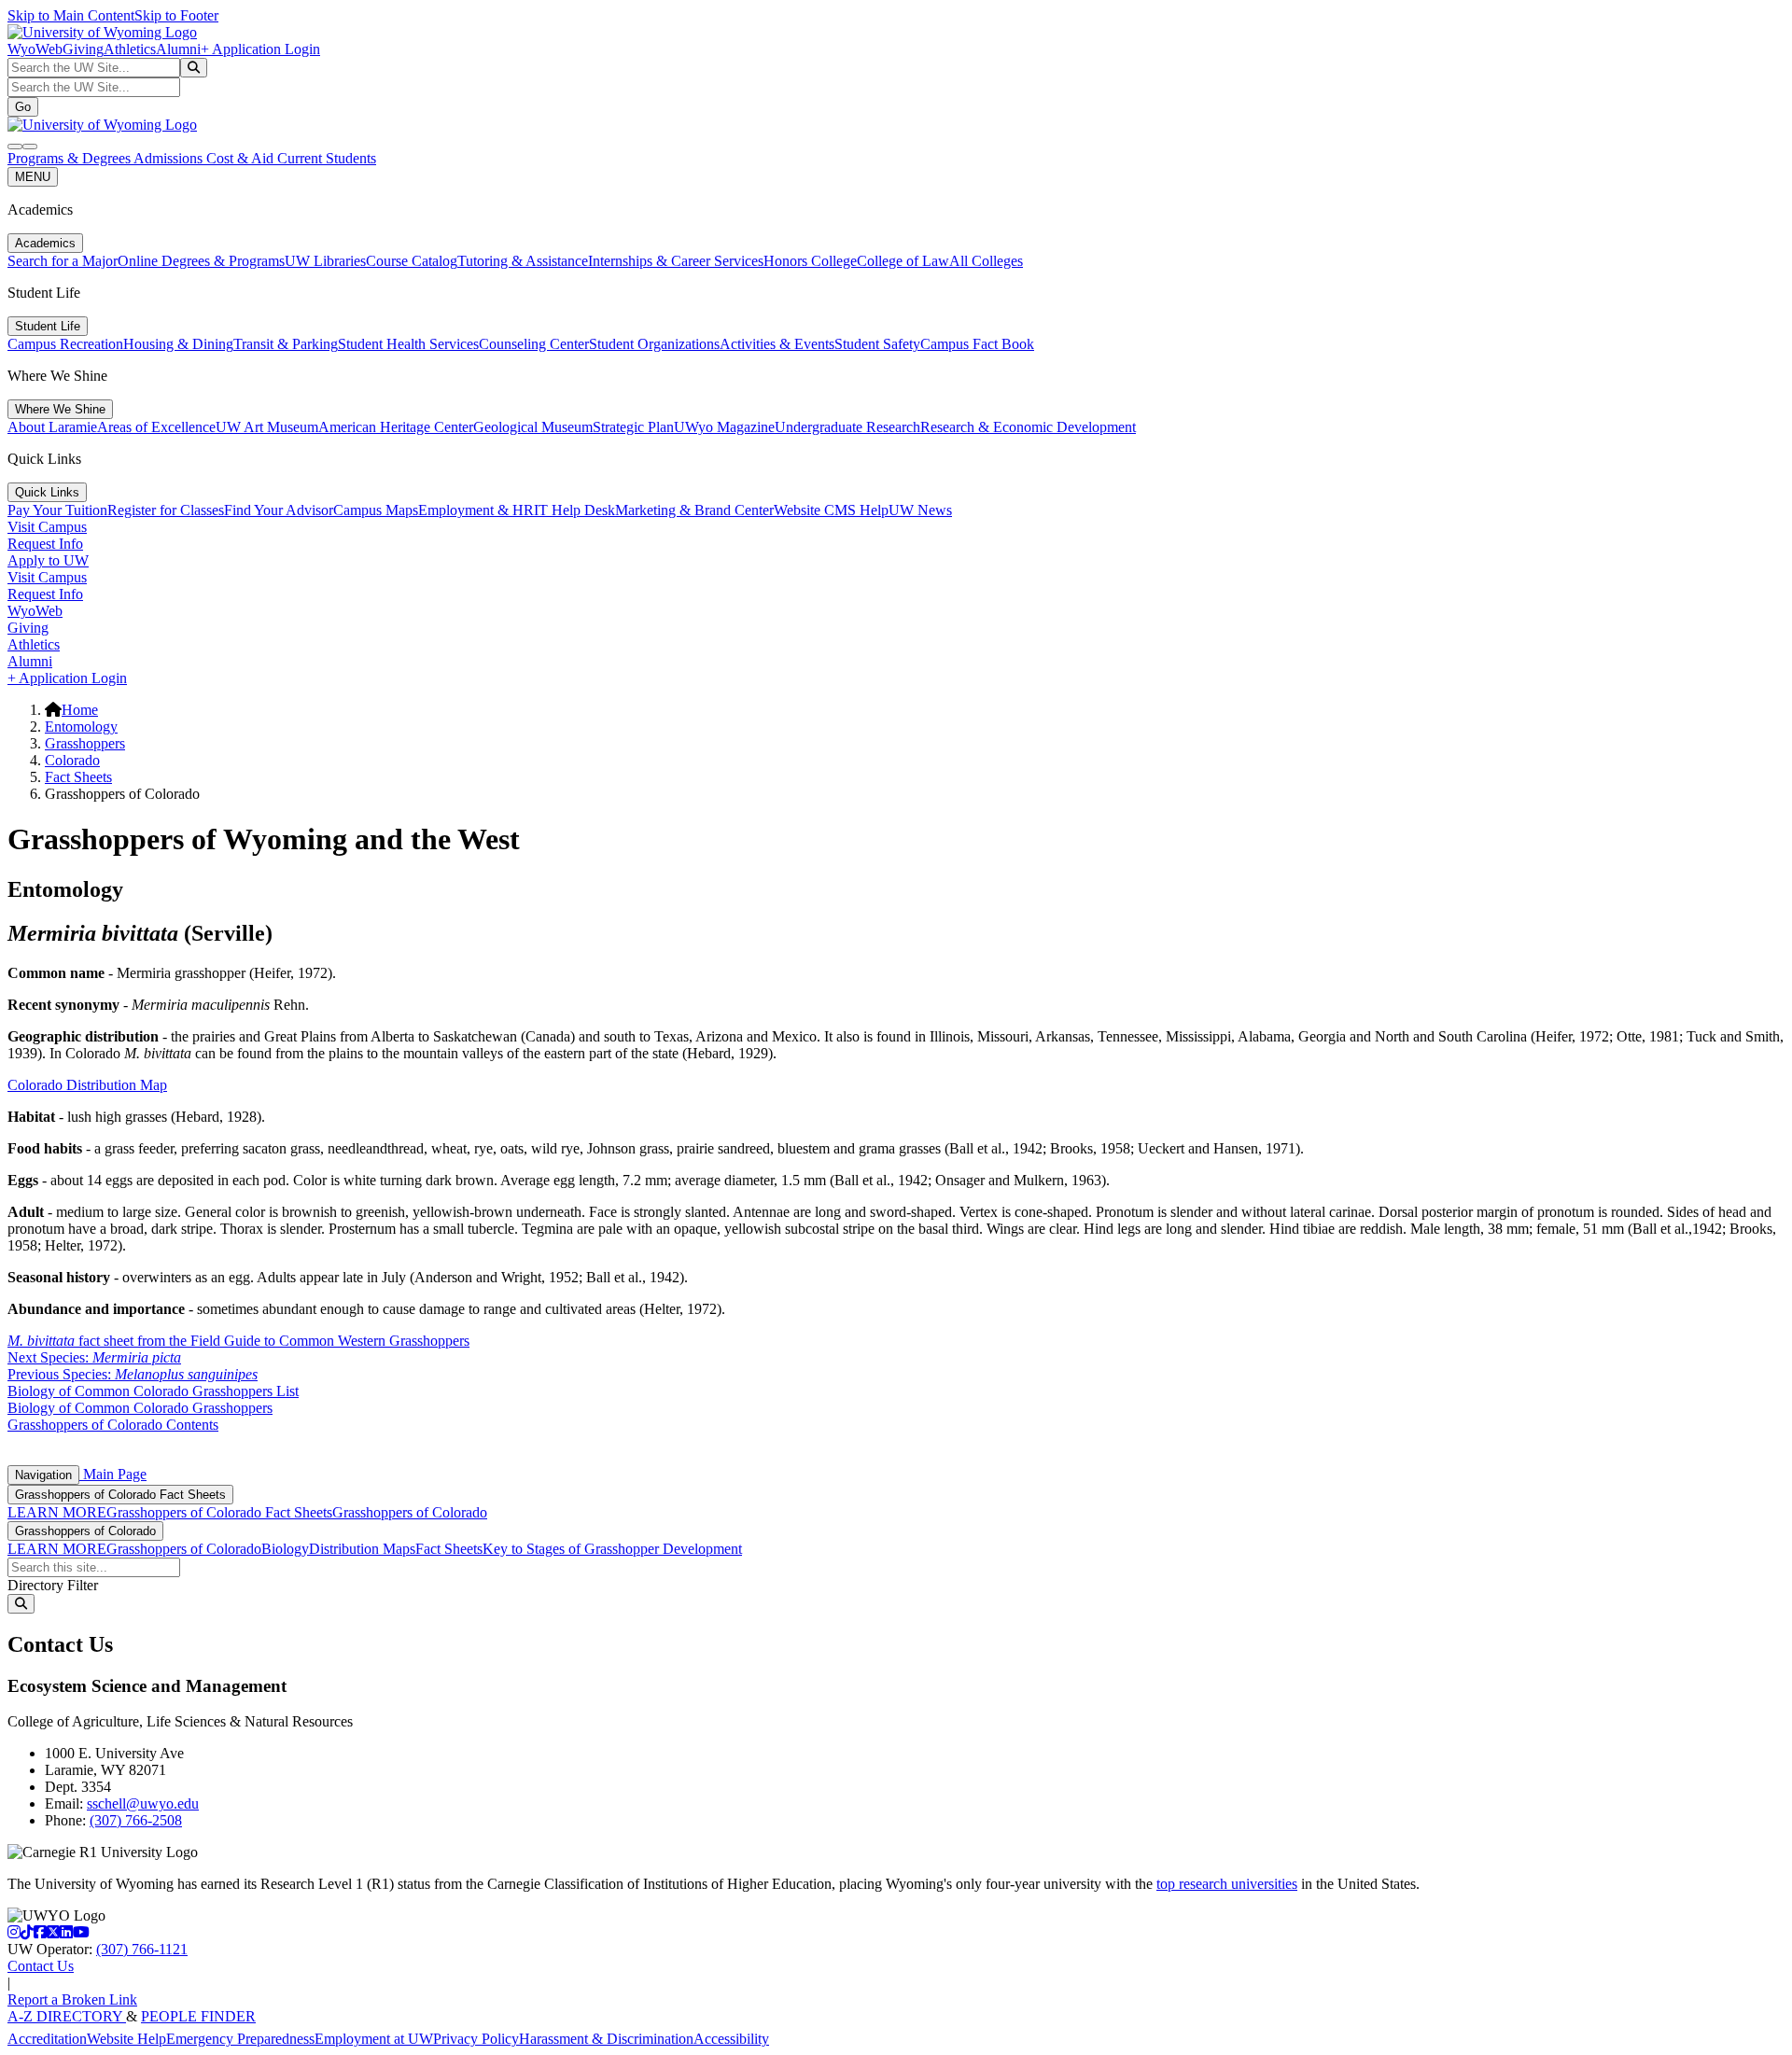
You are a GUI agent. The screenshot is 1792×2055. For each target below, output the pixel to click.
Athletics (130, 49)
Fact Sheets (78, 777)
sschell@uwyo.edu (143, 1803)
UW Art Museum (267, 427)
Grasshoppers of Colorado (410, 1512)
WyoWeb (35, 49)
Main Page (113, 1474)
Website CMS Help (831, 510)
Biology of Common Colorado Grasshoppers (140, 1408)
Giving (83, 49)
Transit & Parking (286, 344)
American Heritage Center (396, 427)
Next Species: (94, 1357)
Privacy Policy (476, 2039)
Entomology (81, 727)
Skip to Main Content (71, 15)
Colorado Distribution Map (87, 1085)
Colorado (72, 760)
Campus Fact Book (977, 344)
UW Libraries (325, 261)
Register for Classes (166, 510)
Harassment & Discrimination (606, 2039)
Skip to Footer (176, 15)
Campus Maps (376, 510)
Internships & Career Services (676, 261)
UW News (920, 510)
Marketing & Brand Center (694, 510)
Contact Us (41, 1966)
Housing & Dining (178, 344)
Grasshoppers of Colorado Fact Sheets (120, 1495)
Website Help (126, 2039)
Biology (285, 1549)
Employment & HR (476, 510)
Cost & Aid (242, 158)
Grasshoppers (85, 743)
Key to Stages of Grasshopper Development (612, 1549)
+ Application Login (260, 49)
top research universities (1227, 1884)
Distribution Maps (362, 1549)
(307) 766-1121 (142, 1949)
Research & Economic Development (1028, 427)
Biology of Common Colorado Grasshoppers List (153, 1391)
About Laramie (52, 427)
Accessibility (731, 2039)
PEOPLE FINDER (198, 2016)
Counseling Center (534, 344)
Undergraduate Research (847, 427)
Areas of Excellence (156, 427)
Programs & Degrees (70, 158)
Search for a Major (63, 261)
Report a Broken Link (72, 1999)
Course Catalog (412, 261)
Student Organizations (654, 344)
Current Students (327, 158)
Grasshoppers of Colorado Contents (113, 1425)
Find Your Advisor (279, 510)
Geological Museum (533, 427)
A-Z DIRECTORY (67, 2016)
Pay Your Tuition (57, 510)
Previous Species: (133, 1374)
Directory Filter (53, 1585)
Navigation (43, 1475)
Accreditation (47, 2039)
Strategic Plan (633, 427)
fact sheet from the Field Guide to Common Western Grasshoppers (238, 1341)
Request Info (45, 544)
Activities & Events (777, 344)
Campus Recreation (65, 344)
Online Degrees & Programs (201, 261)
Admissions (170, 158)
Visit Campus (47, 527)
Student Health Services (408, 344)
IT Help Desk (574, 510)
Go (23, 107)
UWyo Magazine (724, 427)
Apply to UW (48, 560)
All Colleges (986, 261)
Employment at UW (374, 2039)
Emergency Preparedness (240, 2039)
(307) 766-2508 (136, 1820)
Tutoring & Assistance (523, 261)
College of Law (903, 261)
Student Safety (877, 344)
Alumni (178, 49)
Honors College (810, 261)
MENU (33, 177)
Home (80, 710)
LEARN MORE (57, 1512)
